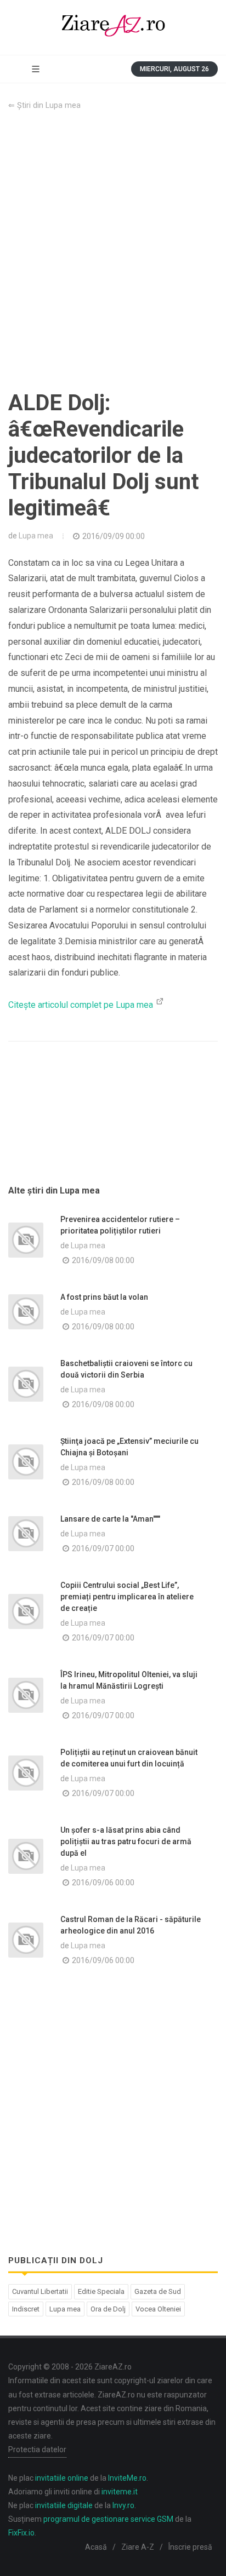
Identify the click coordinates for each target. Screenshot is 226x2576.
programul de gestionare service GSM (108, 2519)
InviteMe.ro (127, 2478)
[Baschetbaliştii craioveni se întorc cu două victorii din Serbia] (26, 1384)
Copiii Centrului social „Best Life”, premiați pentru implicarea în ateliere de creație (127, 1597)
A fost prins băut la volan (104, 1297)
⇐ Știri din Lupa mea (44, 105)
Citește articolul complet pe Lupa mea (82, 1005)
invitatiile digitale (64, 2505)
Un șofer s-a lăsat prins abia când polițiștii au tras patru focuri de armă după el (126, 1841)
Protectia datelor (37, 2449)
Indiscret (26, 2309)
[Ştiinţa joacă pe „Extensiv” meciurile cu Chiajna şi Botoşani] (26, 1462)
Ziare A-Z (138, 2547)
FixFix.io (21, 2533)
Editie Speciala (101, 2291)
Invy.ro (123, 2505)
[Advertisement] (113, 251)
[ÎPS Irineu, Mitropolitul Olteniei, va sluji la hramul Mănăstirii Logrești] (26, 1695)
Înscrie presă (190, 2547)
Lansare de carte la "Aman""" (110, 1519)
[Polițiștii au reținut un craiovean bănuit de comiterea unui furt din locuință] (26, 1773)
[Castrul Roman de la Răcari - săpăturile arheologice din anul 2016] (26, 1940)
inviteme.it (120, 2492)
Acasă (96, 2547)
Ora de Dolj (108, 2309)
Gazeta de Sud (158, 2291)
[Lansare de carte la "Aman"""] (26, 1534)
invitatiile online (62, 2478)
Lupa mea (36, 536)
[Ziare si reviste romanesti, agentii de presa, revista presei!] (113, 27)
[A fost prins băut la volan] (26, 1312)
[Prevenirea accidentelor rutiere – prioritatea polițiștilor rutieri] (26, 1240)
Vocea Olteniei (158, 2309)
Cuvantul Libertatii (40, 2291)
